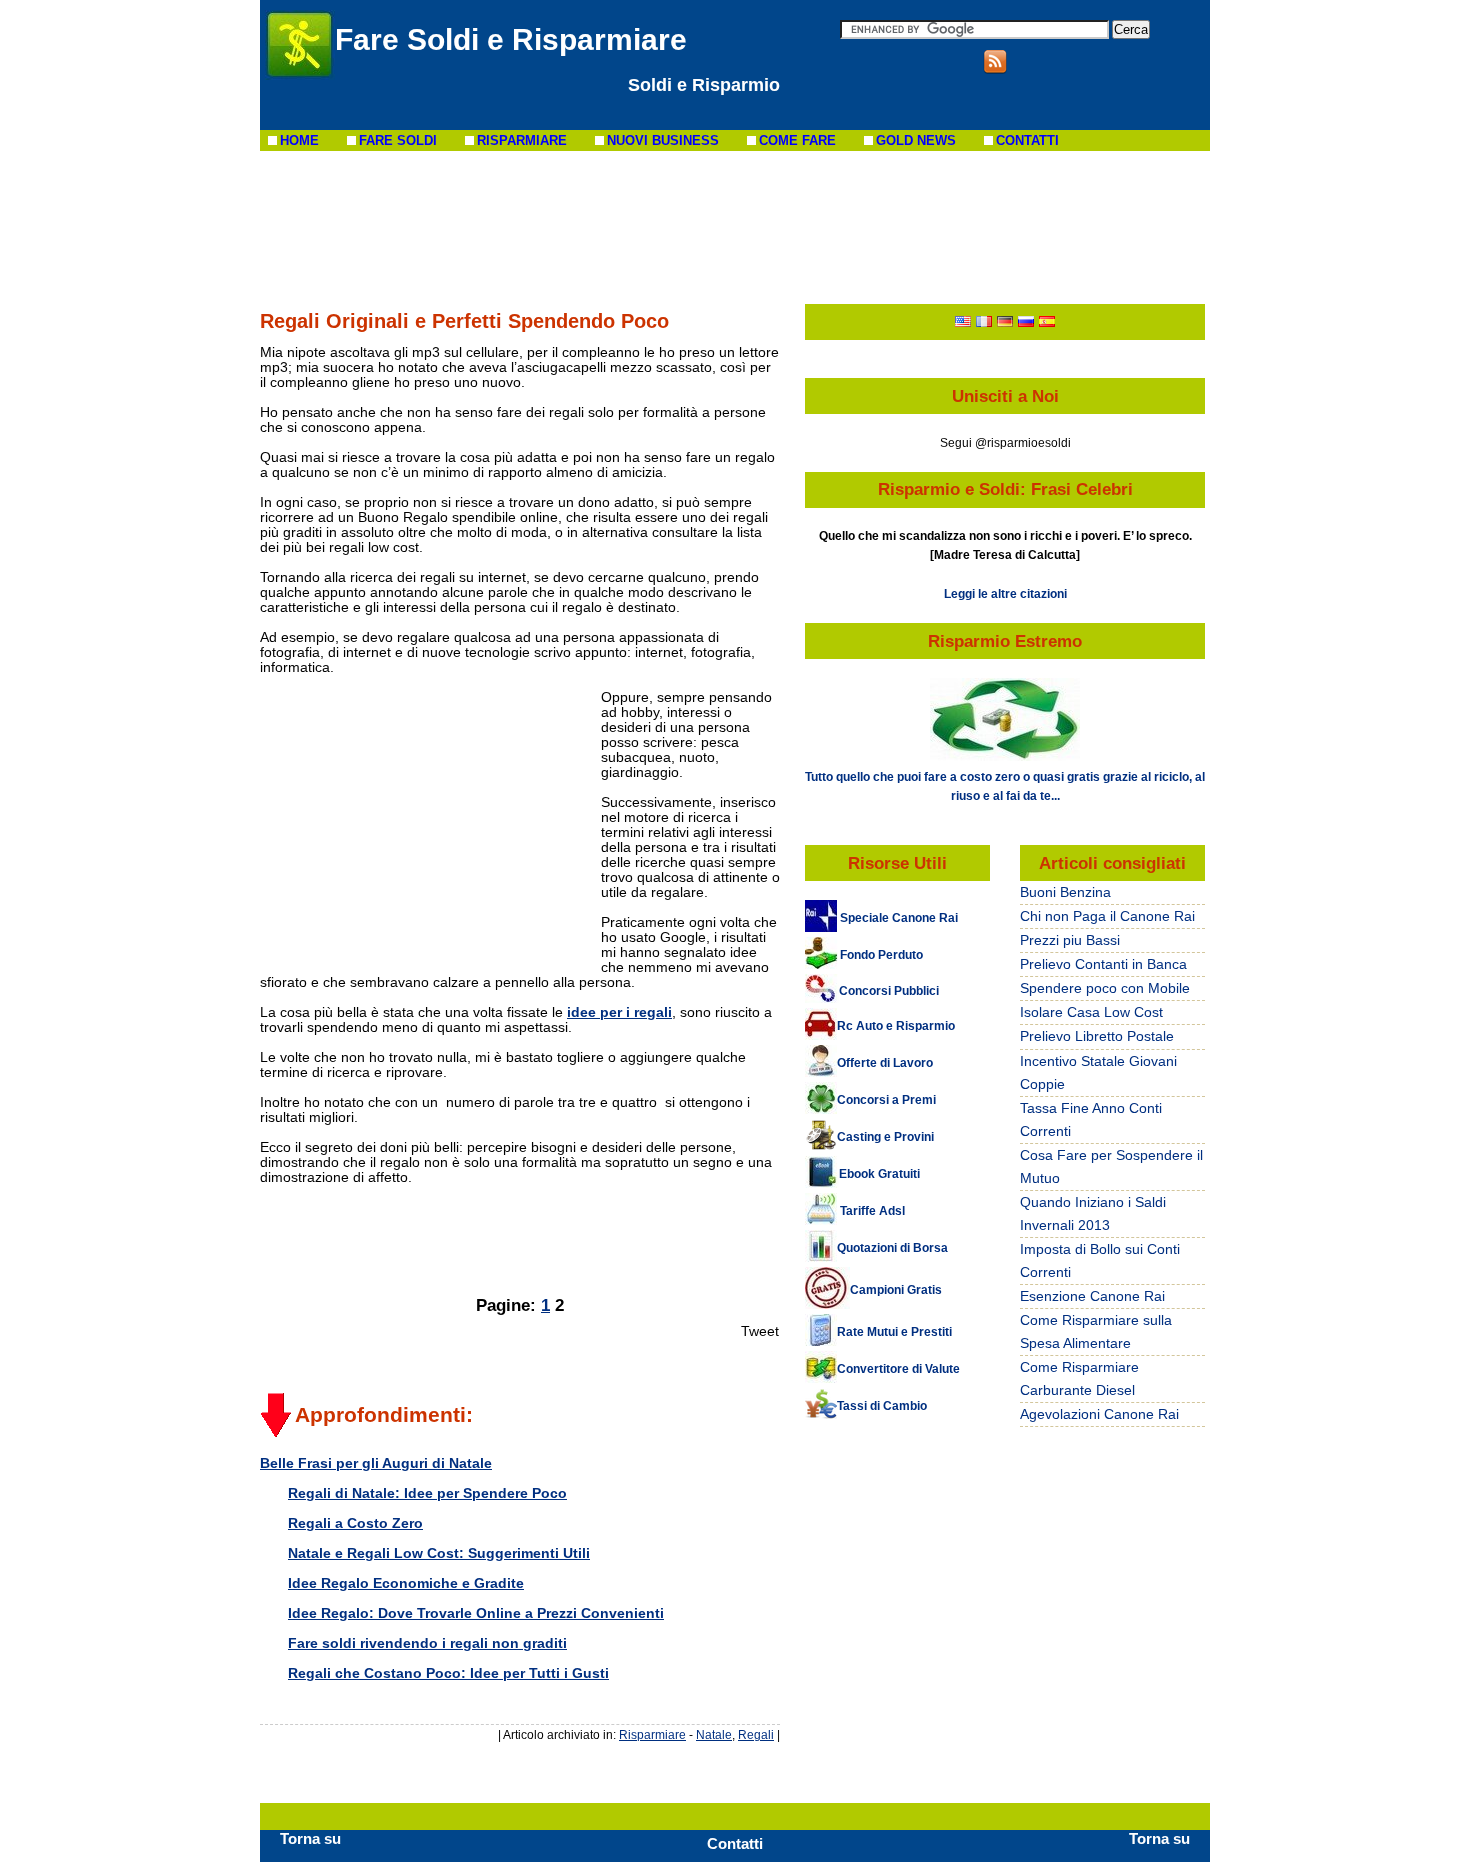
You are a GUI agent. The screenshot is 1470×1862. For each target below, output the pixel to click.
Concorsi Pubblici (889, 991)
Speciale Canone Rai (897, 918)
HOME (299, 140)
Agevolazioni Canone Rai (1099, 1414)
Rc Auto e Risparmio (896, 1026)
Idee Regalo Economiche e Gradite (406, 1583)
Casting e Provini (885, 1137)
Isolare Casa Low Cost (1091, 1012)
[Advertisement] (735, 226)
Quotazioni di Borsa (892, 1248)
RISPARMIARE (522, 140)
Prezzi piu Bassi (1070, 940)
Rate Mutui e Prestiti (894, 1332)
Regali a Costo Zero (355, 1523)
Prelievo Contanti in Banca (1103, 964)
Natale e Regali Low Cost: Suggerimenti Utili (439, 1553)
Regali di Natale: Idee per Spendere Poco (427, 1493)
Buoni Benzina (1065, 892)
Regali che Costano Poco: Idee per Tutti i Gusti (448, 1673)
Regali (756, 1734)
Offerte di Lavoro (885, 1063)
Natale (714, 1734)
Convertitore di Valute (898, 1369)
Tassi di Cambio (882, 1406)
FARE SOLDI (398, 140)
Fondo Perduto (881, 955)
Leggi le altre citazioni (1005, 594)
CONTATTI (1027, 140)
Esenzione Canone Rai (1092, 1296)
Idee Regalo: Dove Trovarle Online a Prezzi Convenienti (476, 1613)
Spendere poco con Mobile (1105, 988)
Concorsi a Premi (886, 1100)
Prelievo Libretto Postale (1097, 1036)
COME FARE (797, 140)
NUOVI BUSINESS (663, 140)
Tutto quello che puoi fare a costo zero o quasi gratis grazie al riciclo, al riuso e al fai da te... (1005, 786)
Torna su (310, 1838)
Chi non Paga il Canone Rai (1107, 916)
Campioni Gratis (896, 1290)
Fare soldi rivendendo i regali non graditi (427, 1643)
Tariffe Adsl (871, 1211)
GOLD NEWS (916, 140)
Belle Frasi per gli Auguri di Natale (376, 1463)
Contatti (735, 1843)
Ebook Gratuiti (879, 1174)
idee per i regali (619, 1012)
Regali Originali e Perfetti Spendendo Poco (464, 321)
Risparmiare (652, 1734)
